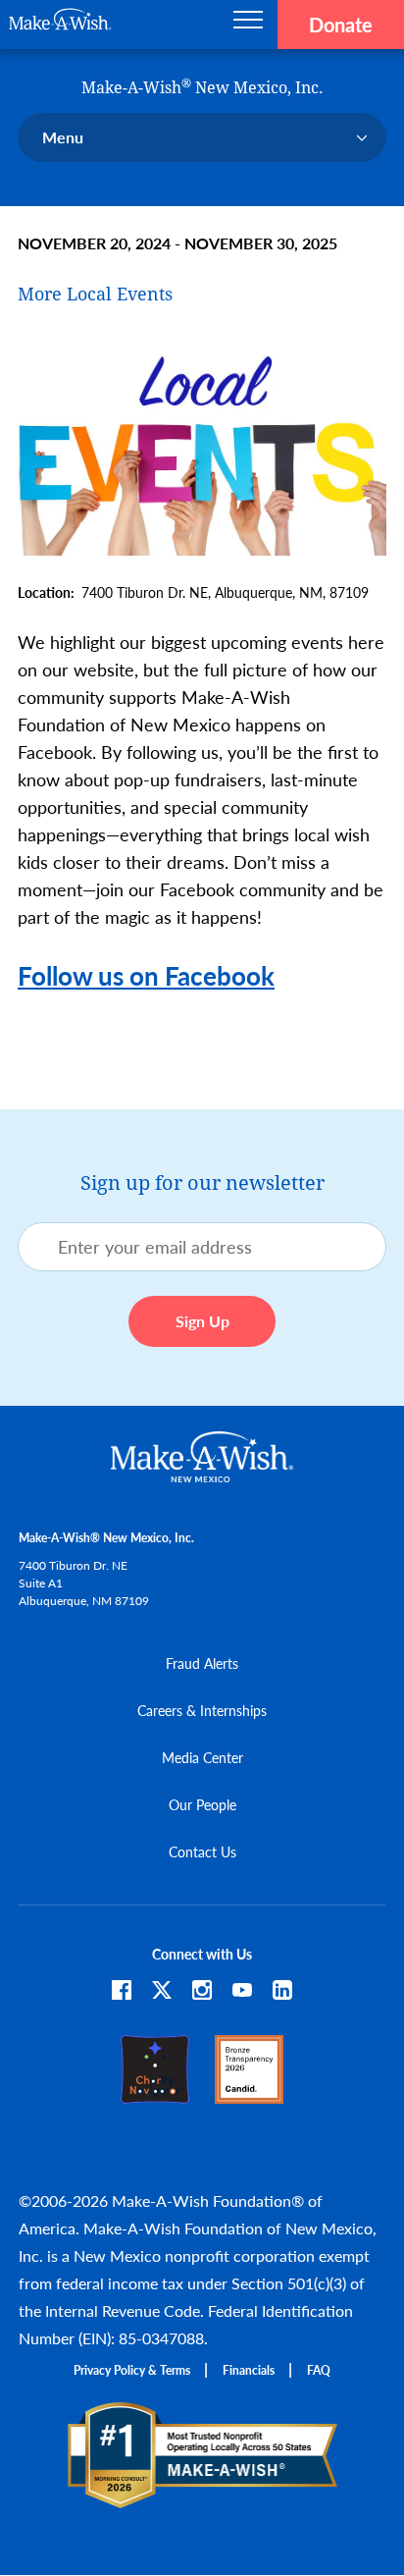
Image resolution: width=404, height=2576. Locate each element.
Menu (63, 137)
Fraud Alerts (202, 1663)
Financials (249, 2370)
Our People (202, 1804)
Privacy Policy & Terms (132, 2370)
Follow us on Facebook (146, 975)
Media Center (202, 1757)
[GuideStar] (249, 2094)
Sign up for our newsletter (202, 1183)
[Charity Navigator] (155, 2094)
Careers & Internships (202, 1710)
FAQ (319, 2370)
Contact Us (202, 1851)
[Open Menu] (248, 25)
